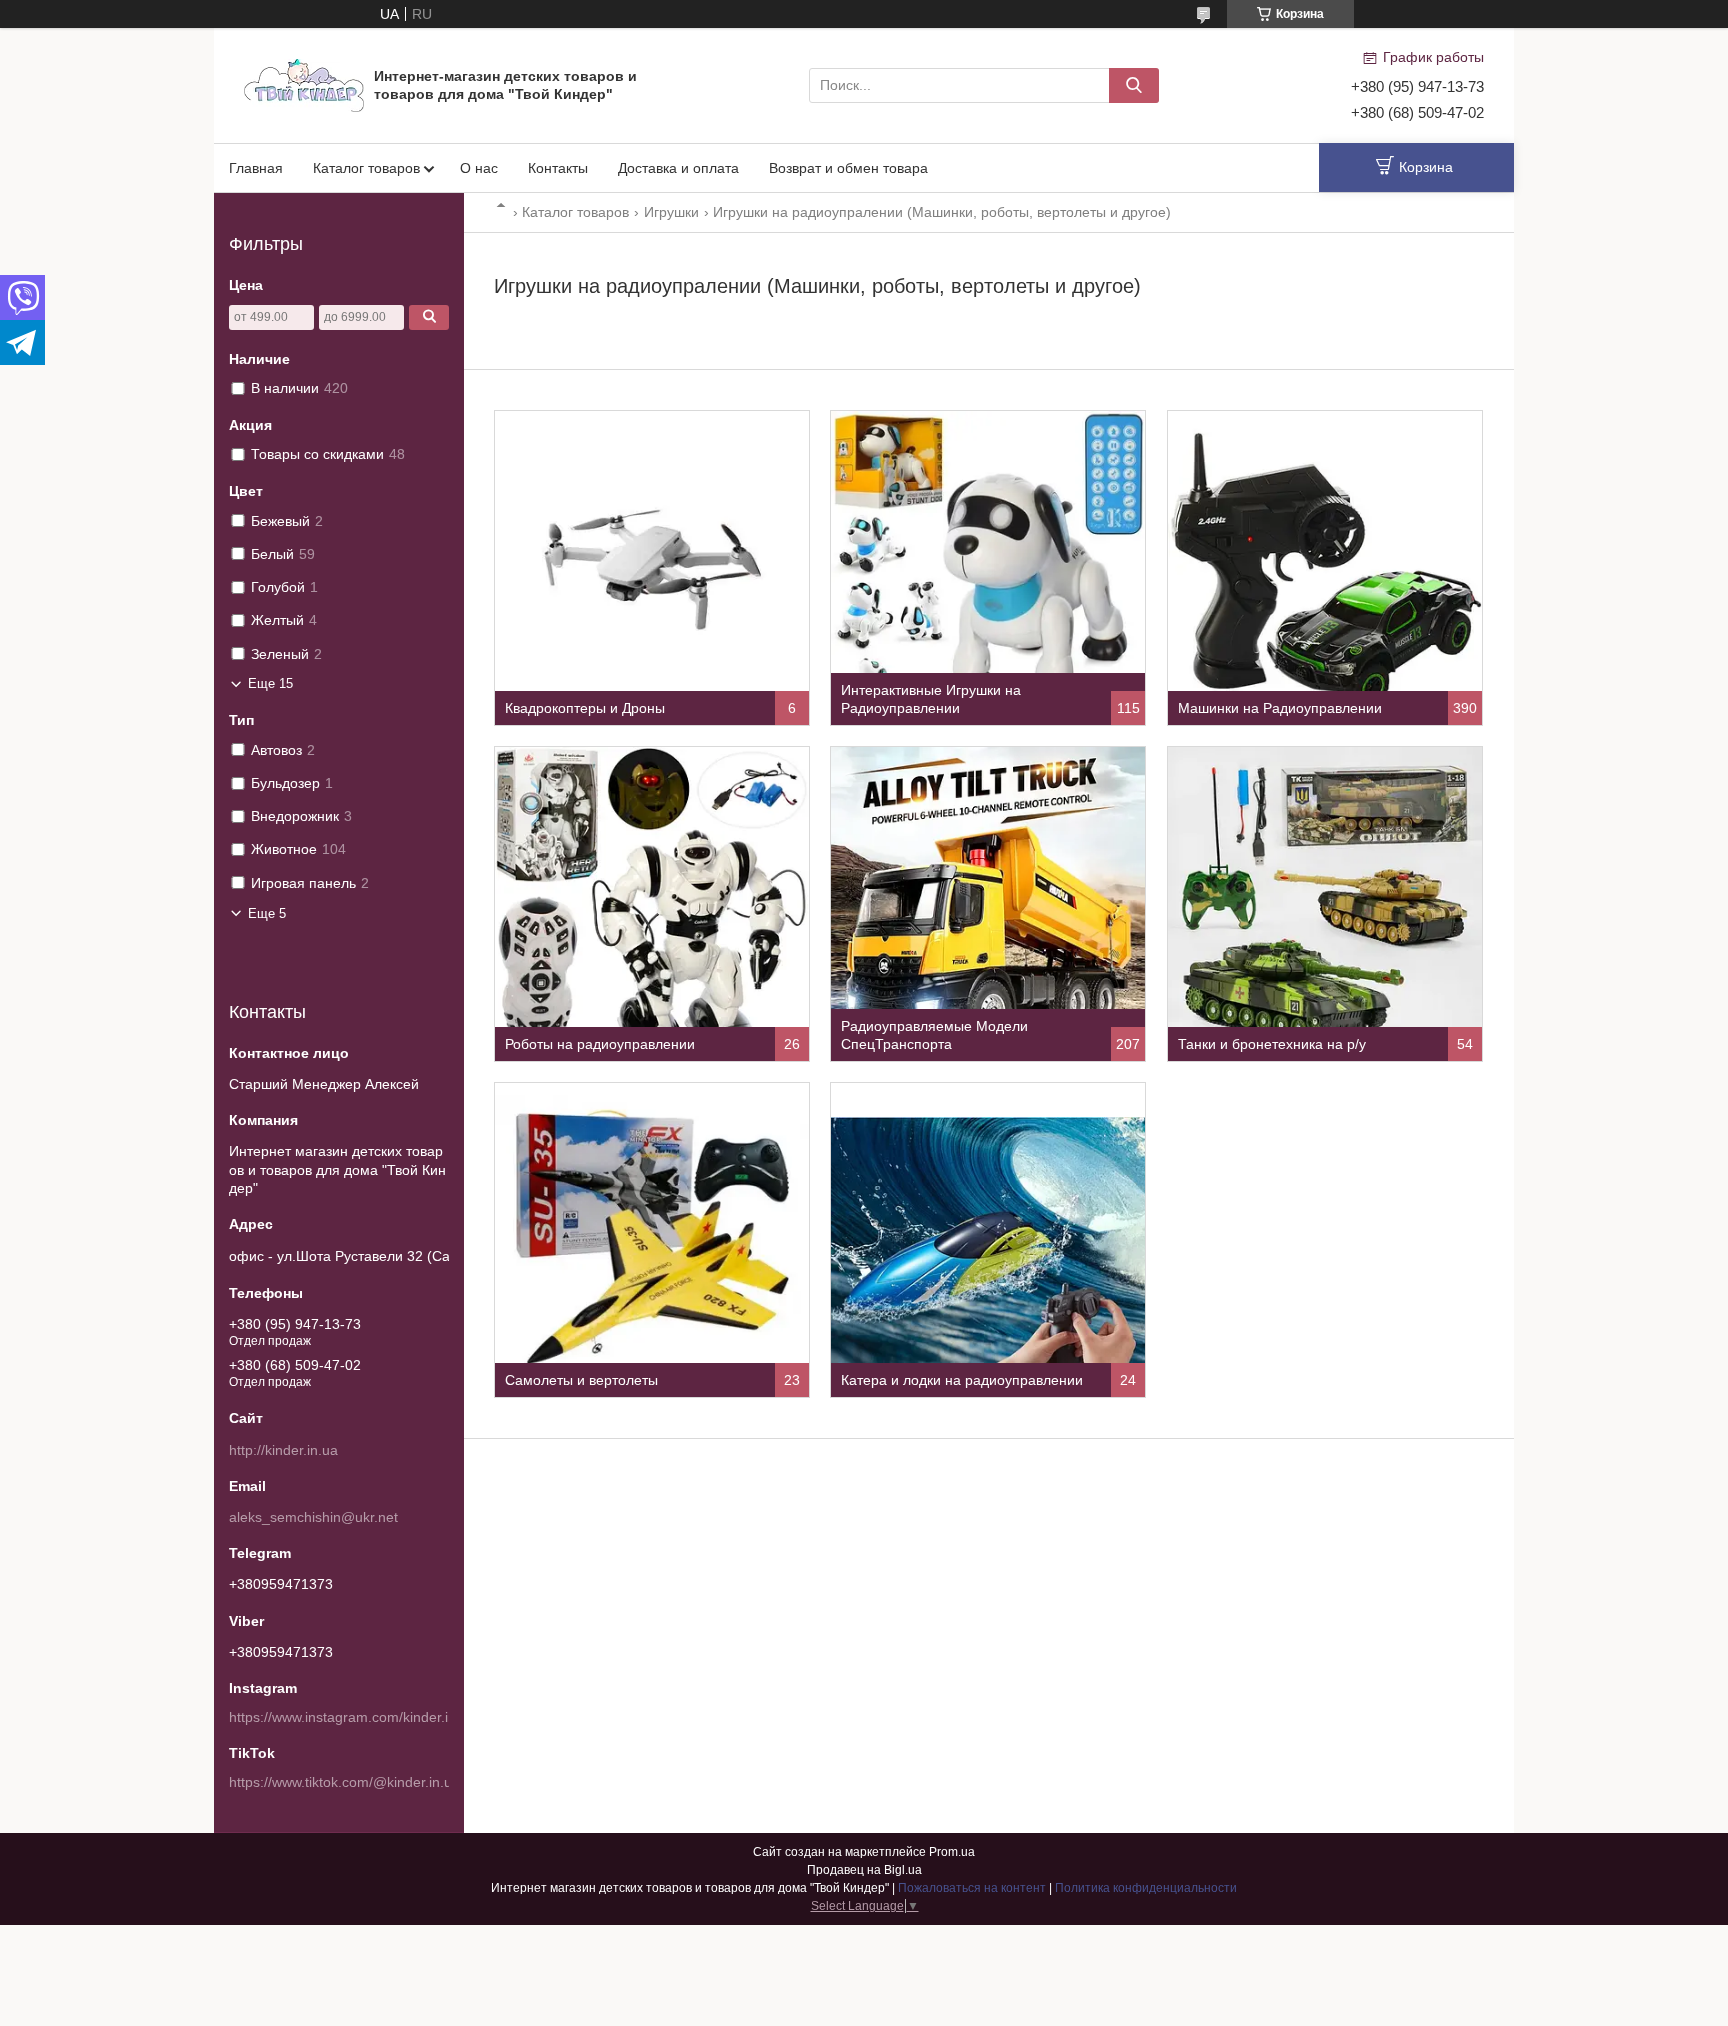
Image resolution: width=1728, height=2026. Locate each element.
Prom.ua (952, 1852)
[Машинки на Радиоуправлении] (1325, 568)
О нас (479, 168)
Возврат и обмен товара (848, 168)
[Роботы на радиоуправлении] (652, 904)
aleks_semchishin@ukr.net (313, 1517)
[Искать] (1134, 85)
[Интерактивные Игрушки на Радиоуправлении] (988, 568)
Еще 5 (267, 913)
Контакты (558, 168)
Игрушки (671, 212)
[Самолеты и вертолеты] (652, 1240)
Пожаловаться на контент (972, 1888)
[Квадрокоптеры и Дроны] (652, 568)
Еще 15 (270, 683)
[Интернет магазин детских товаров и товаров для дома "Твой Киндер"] (304, 84)
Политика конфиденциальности (1146, 1888)
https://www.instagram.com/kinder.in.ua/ (354, 1717)
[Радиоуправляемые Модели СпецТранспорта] (988, 904)
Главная (256, 168)
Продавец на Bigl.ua (864, 1870)
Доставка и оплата (678, 168)
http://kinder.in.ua (283, 1450)
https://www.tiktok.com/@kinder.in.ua (344, 1782)
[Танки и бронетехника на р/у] (1325, 904)
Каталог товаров (366, 168)
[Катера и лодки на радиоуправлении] (988, 1240)
